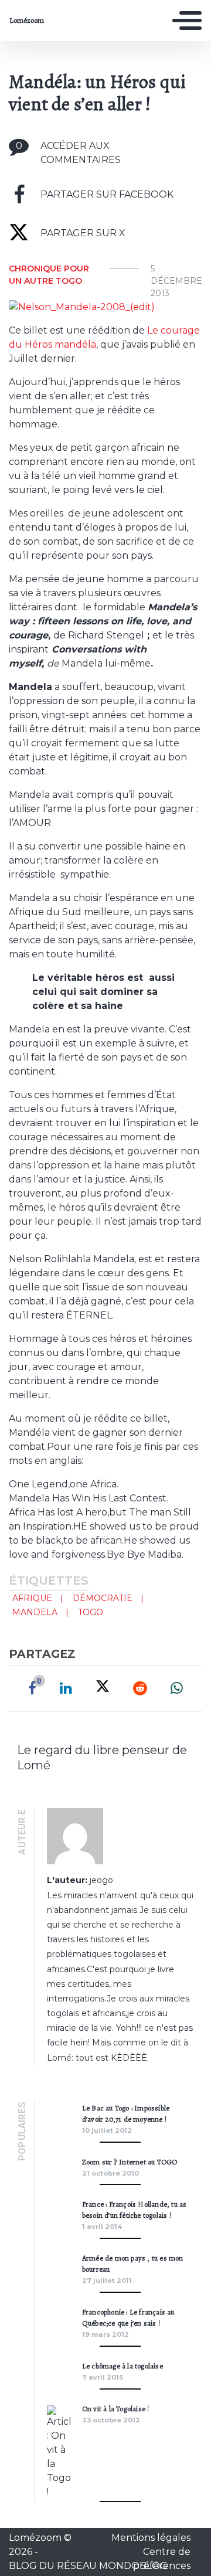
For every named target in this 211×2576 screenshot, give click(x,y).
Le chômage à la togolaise (122, 2366)
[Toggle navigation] (187, 21)
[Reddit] (140, 1688)
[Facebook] (32, 1688)
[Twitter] (103, 1688)
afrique (32, 1598)
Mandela (35, 1612)
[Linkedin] (66, 1688)
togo (91, 1612)
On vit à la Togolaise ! (116, 2409)
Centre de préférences (162, 2559)
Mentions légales (151, 2538)
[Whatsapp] (177, 1688)
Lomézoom (27, 21)
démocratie (103, 1598)
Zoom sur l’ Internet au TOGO (130, 2162)
